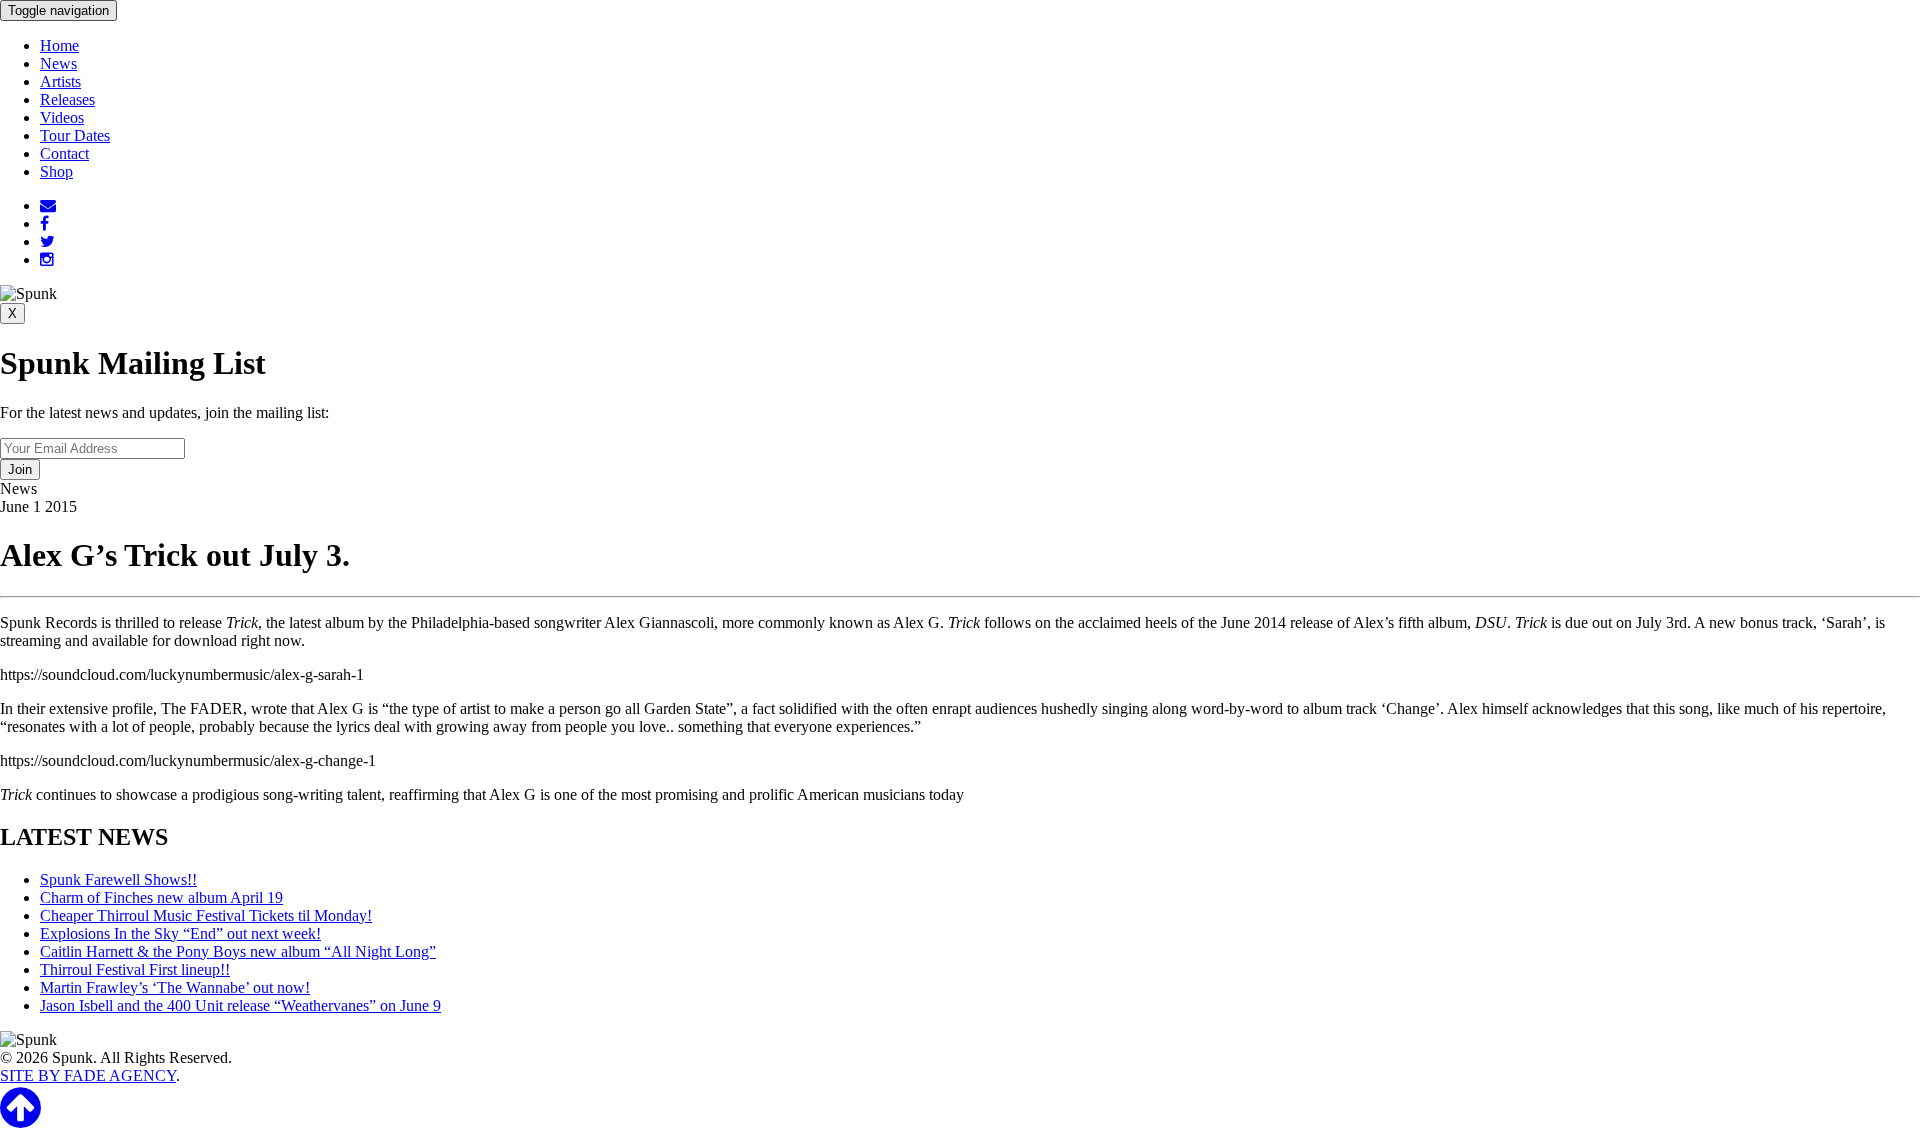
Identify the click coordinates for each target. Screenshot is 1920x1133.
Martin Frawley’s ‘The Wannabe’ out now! (175, 987)
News (58, 63)
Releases (67, 99)
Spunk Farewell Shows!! (118, 879)
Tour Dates (75, 135)
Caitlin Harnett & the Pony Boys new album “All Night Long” (238, 951)
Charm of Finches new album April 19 (161, 897)
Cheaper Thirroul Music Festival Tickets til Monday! (206, 915)
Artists (60, 81)
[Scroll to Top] (20, 1119)
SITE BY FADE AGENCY (88, 1075)
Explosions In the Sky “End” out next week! (180, 933)
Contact (64, 153)
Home (59, 45)
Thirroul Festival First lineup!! (135, 969)
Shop (56, 171)
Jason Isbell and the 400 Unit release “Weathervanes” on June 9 (240, 1005)
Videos (62, 117)
